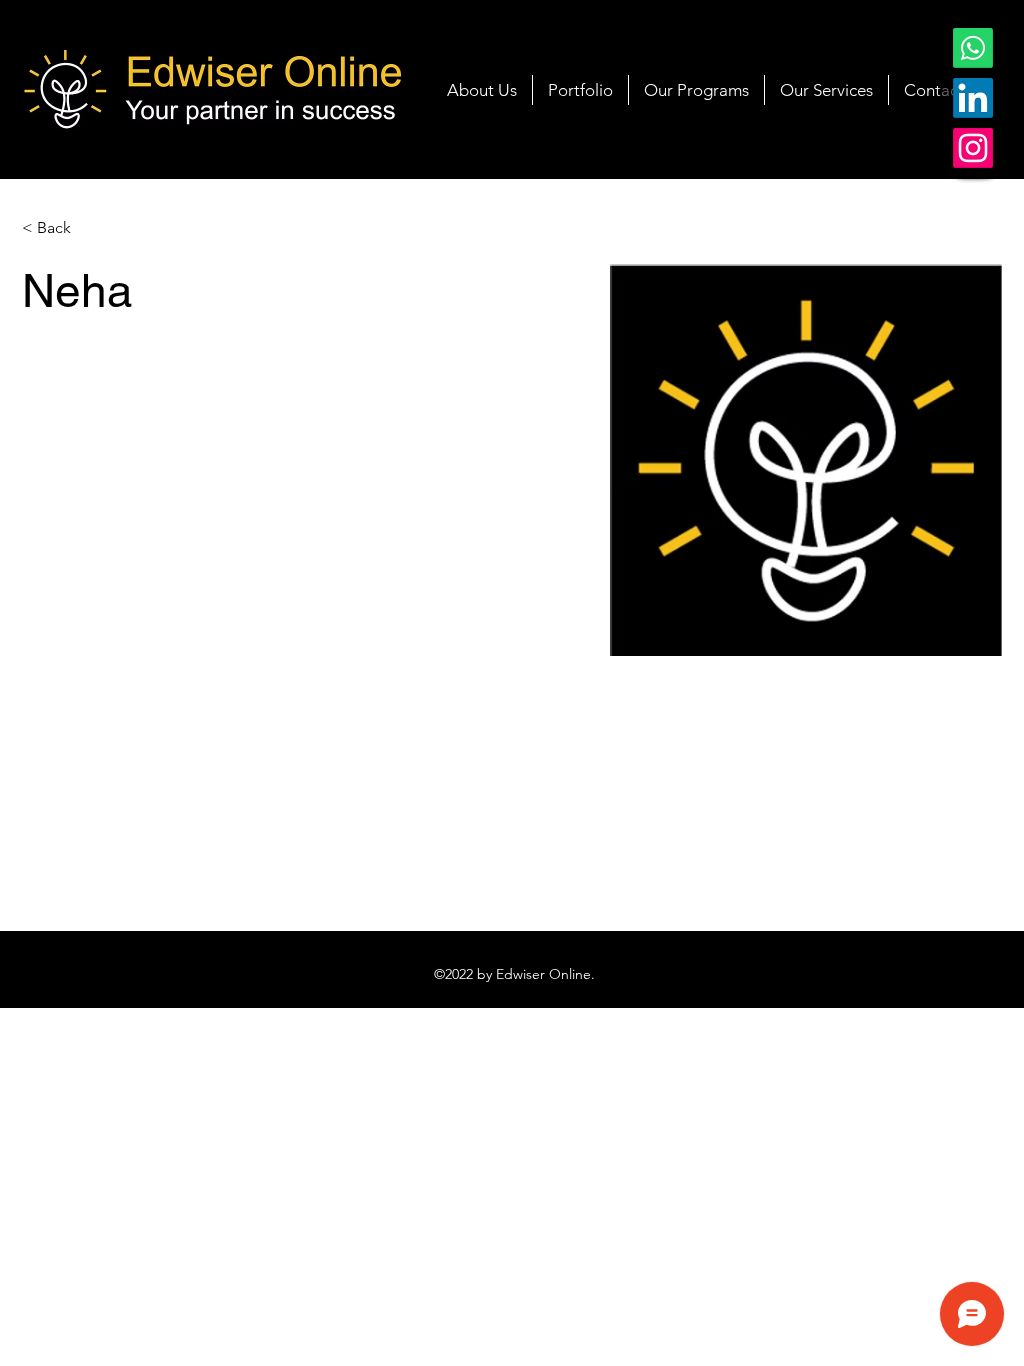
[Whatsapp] (973, 48)
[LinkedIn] (973, 98)
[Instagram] (973, 148)
